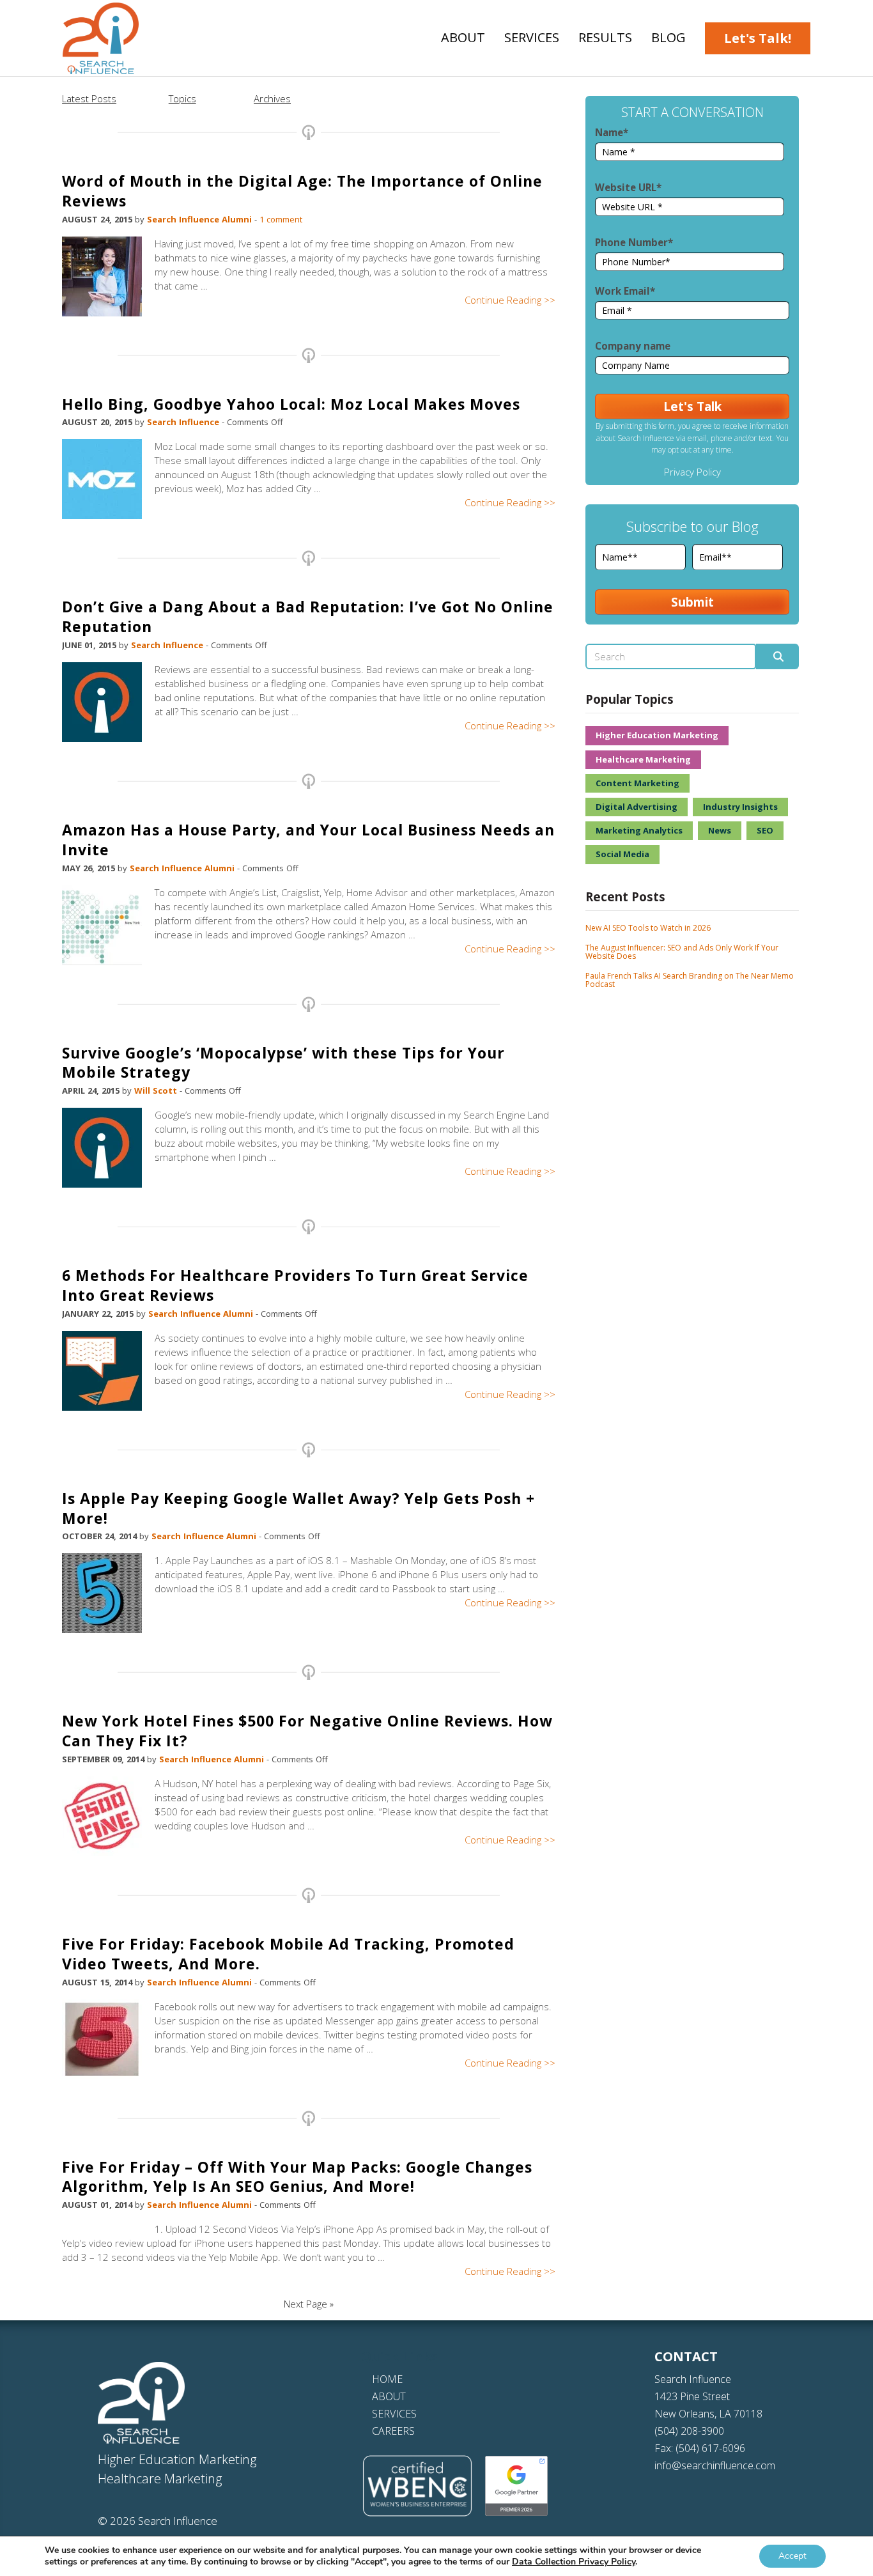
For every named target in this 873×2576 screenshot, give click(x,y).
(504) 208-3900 (689, 2431)
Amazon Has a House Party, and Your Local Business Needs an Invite (308, 840)
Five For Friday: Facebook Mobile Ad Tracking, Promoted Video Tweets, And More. (288, 1954)
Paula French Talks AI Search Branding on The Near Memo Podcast (690, 980)
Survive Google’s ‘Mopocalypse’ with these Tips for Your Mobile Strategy (283, 1063)
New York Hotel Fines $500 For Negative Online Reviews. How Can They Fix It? (307, 1731)
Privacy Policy (692, 472)
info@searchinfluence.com (715, 2465)
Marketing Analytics (639, 830)
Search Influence (184, 422)
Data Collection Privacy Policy (574, 2562)
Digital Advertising (637, 807)
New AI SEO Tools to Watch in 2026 (648, 928)
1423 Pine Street (692, 2396)
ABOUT (389, 2396)
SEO (765, 830)
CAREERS (393, 2431)
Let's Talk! (758, 38)
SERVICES (394, 2414)
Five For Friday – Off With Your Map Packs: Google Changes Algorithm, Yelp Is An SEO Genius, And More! (297, 2177)
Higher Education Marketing (657, 735)
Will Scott (157, 1090)
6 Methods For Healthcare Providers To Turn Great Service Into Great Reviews (295, 1285)
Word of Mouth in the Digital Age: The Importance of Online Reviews (302, 191)
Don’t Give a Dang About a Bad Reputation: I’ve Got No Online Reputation (308, 617)
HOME (387, 2379)
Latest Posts (89, 98)
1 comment (281, 219)
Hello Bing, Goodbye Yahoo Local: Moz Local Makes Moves (291, 404)
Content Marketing (637, 783)
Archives (272, 98)
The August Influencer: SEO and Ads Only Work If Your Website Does (682, 952)
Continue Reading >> (510, 300)
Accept (792, 2556)
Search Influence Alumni (201, 219)
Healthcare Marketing (643, 759)
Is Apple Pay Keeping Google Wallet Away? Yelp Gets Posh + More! (298, 1508)
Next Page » (309, 2304)
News (720, 830)
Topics (182, 98)
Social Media (622, 854)
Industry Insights (740, 807)
